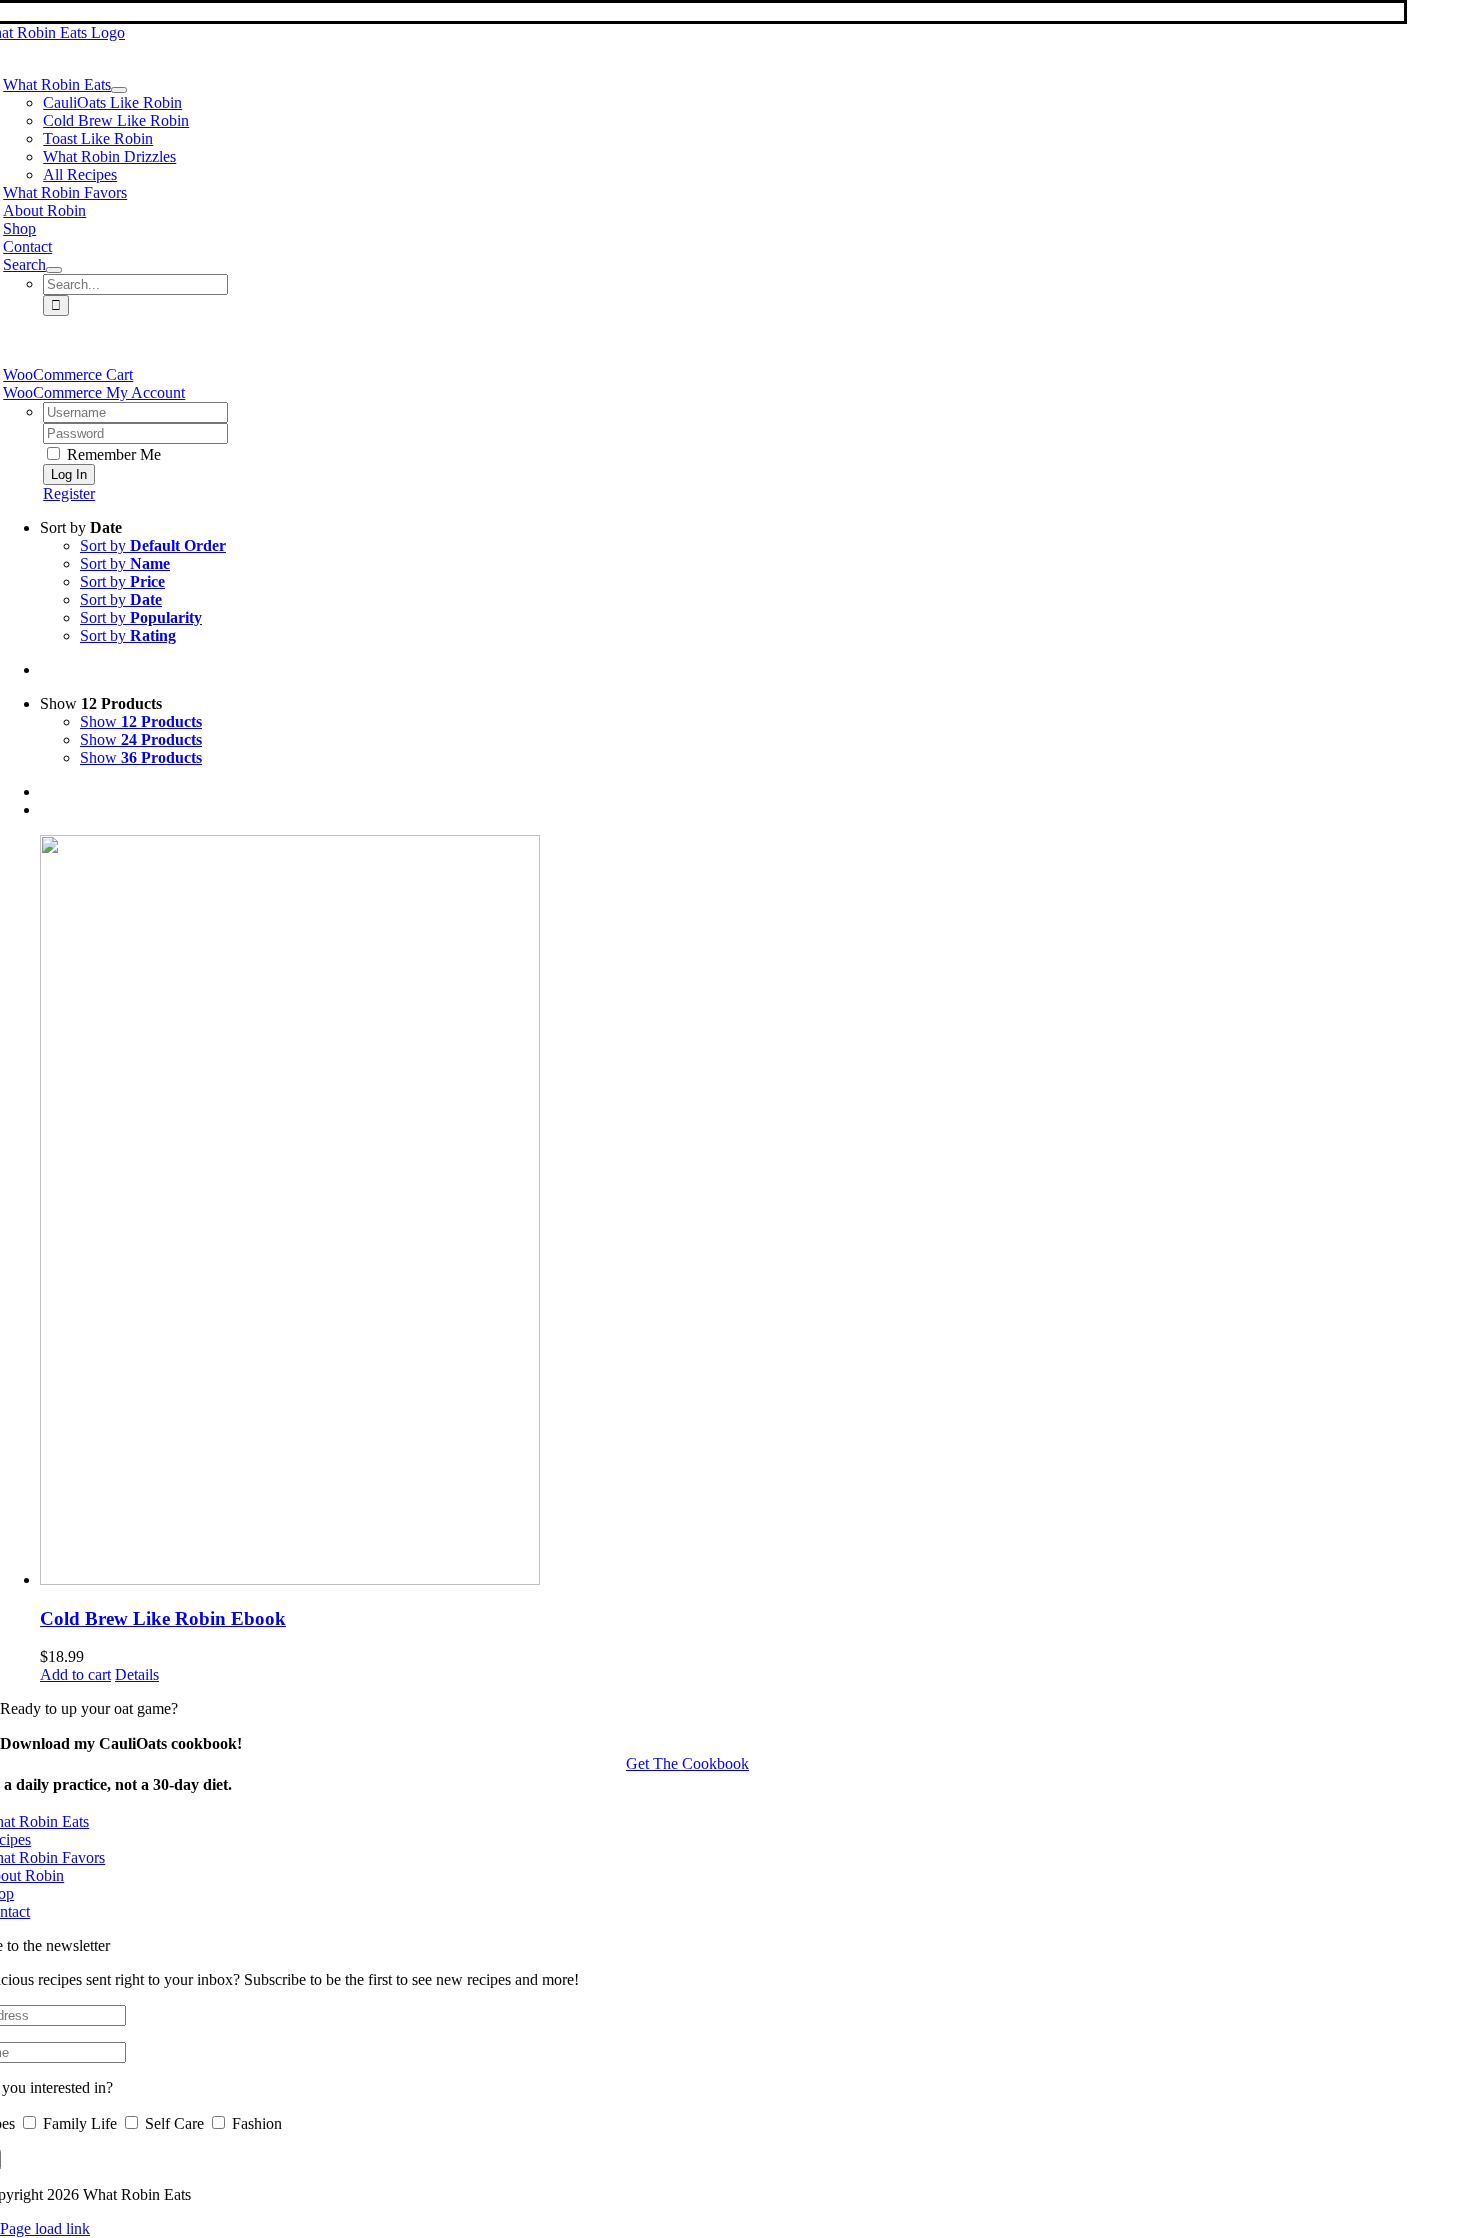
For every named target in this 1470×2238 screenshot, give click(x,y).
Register (69, 493)
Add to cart (75, 1674)
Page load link (45, 2228)
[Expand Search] (54, 270)
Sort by (153, 545)
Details (137, 1674)
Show (141, 721)
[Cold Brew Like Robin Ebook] (755, 1212)
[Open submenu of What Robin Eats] (119, 90)
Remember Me (112, 454)
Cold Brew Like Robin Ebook (163, 1618)
